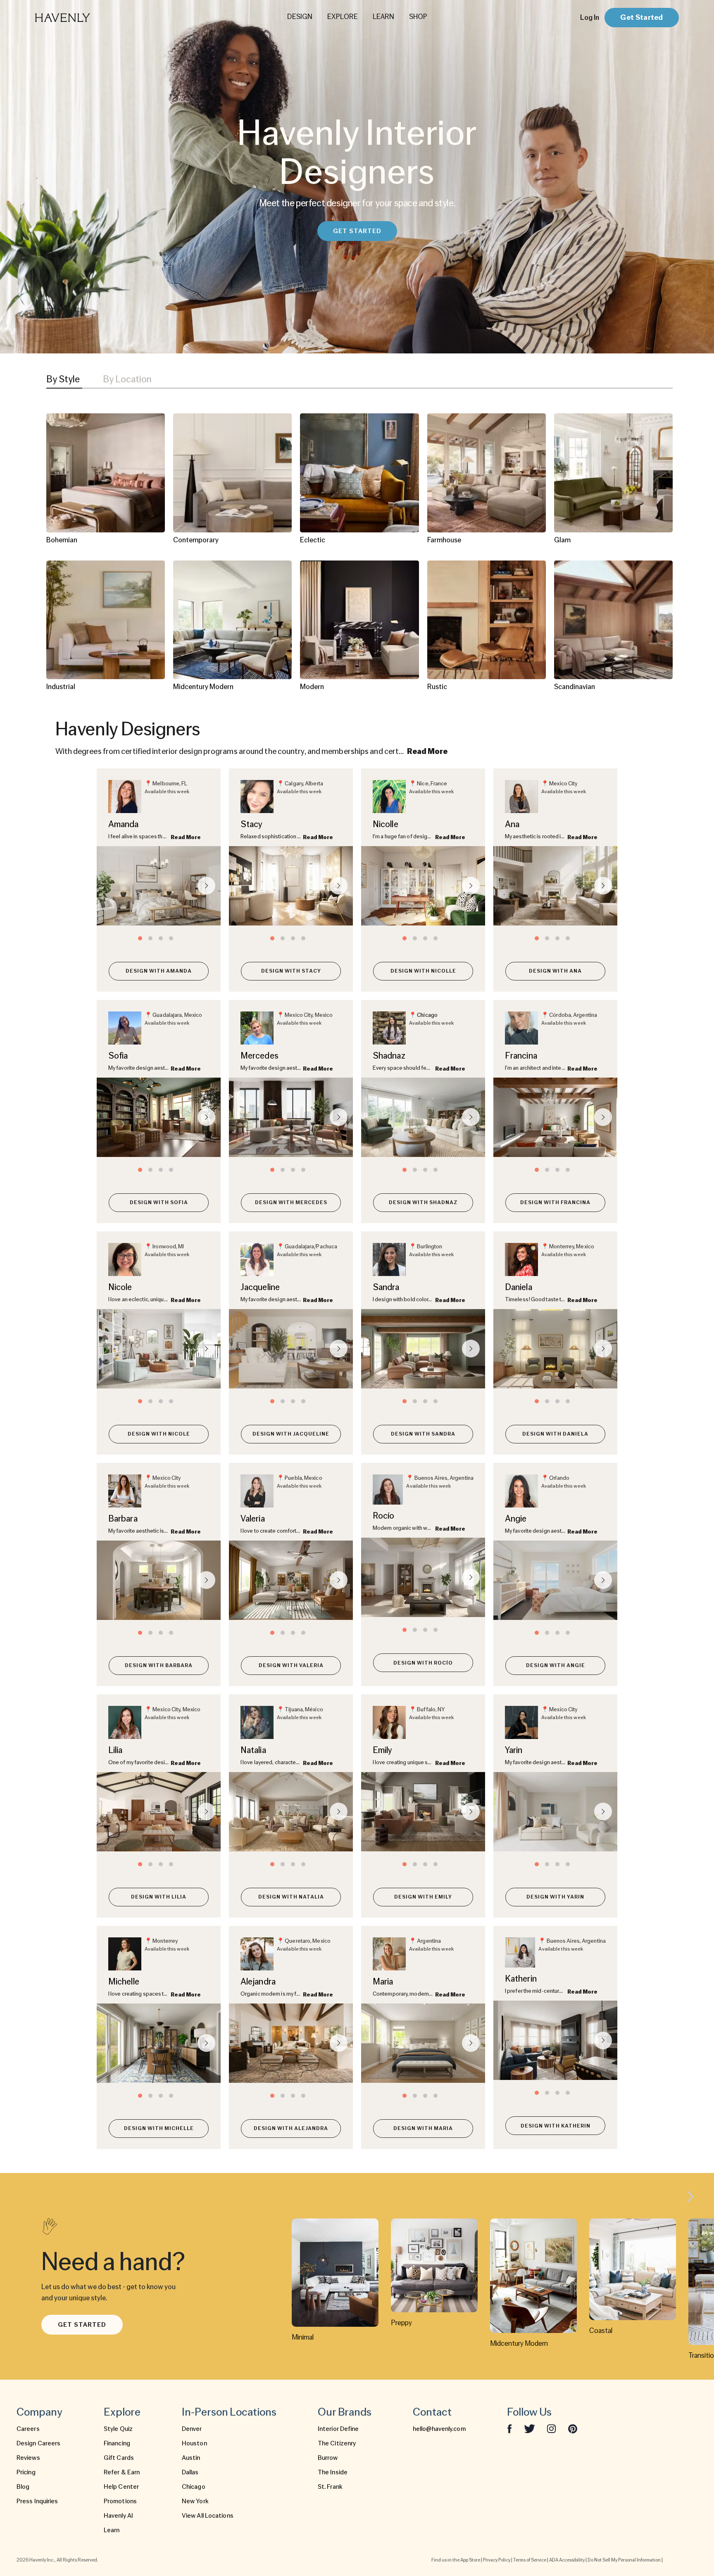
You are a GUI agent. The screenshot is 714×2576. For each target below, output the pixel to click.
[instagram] (552, 2428)
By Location (127, 379)
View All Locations (208, 2516)
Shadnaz (389, 1055)
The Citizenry (337, 2443)
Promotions (120, 2501)
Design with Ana (555, 971)
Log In (590, 17)
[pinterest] (573, 2429)
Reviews (28, 2458)
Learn (112, 2530)
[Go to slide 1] (140, 938)
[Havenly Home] (88, 18)
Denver (192, 2429)
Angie (516, 1518)
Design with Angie (556, 1665)
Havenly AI (118, 2516)
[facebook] (509, 2429)
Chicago (427, 1015)
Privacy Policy (497, 2560)
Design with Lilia (159, 1897)
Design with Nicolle (423, 971)
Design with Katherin (556, 2126)
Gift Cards (119, 2458)
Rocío (384, 1516)
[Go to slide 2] (150, 938)
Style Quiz (118, 2429)
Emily (383, 1750)
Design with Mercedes (291, 1202)
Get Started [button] (357, 231)
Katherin (521, 1979)
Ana (512, 824)
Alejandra (258, 1981)
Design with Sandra (423, 1434)
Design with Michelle (159, 2128)
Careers (28, 2429)
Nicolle (386, 824)
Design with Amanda (159, 971)
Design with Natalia (291, 1897)
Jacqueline (260, 1287)
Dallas (190, 2472)
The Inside (333, 2472)
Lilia (115, 1750)
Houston (194, 2443)
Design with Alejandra (291, 2128)
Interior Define (338, 2429)
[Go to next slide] (206, 886)
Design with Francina (555, 1202)
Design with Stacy (291, 971)
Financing (117, 2443)
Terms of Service (530, 2560)
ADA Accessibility (567, 2560)
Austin (191, 2458)
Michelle (124, 1981)
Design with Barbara (159, 1665)
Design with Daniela (555, 1434)
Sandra (386, 1287)
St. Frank (330, 2487)
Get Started (641, 17)
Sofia (118, 1055)
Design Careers (38, 2443)
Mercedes (259, 1055)
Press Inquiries (37, 2501)
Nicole (120, 1287)
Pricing (26, 2472)
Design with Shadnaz (423, 1202)
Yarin (514, 1750)
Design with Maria (423, 2128)
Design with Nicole (159, 1434)
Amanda (124, 824)
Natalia (253, 1750)
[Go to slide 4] (171, 938)
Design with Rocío (423, 1663)
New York (195, 2501)
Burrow (328, 2458)
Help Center (121, 2487)
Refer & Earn (122, 2472)
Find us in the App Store (456, 2560)
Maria (383, 1981)
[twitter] (530, 2429)
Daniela (519, 1287)
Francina (521, 1055)
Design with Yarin (555, 1897)
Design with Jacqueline (291, 1434)
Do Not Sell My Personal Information (624, 2560)
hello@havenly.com (439, 2429)
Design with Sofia (159, 1202)
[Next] (690, 2198)
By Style (63, 379)
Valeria (253, 1518)
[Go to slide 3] (161, 938)
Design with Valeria (291, 1665)
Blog (23, 2487)
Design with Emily (423, 1897)
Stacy (252, 824)
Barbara (123, 1518)
